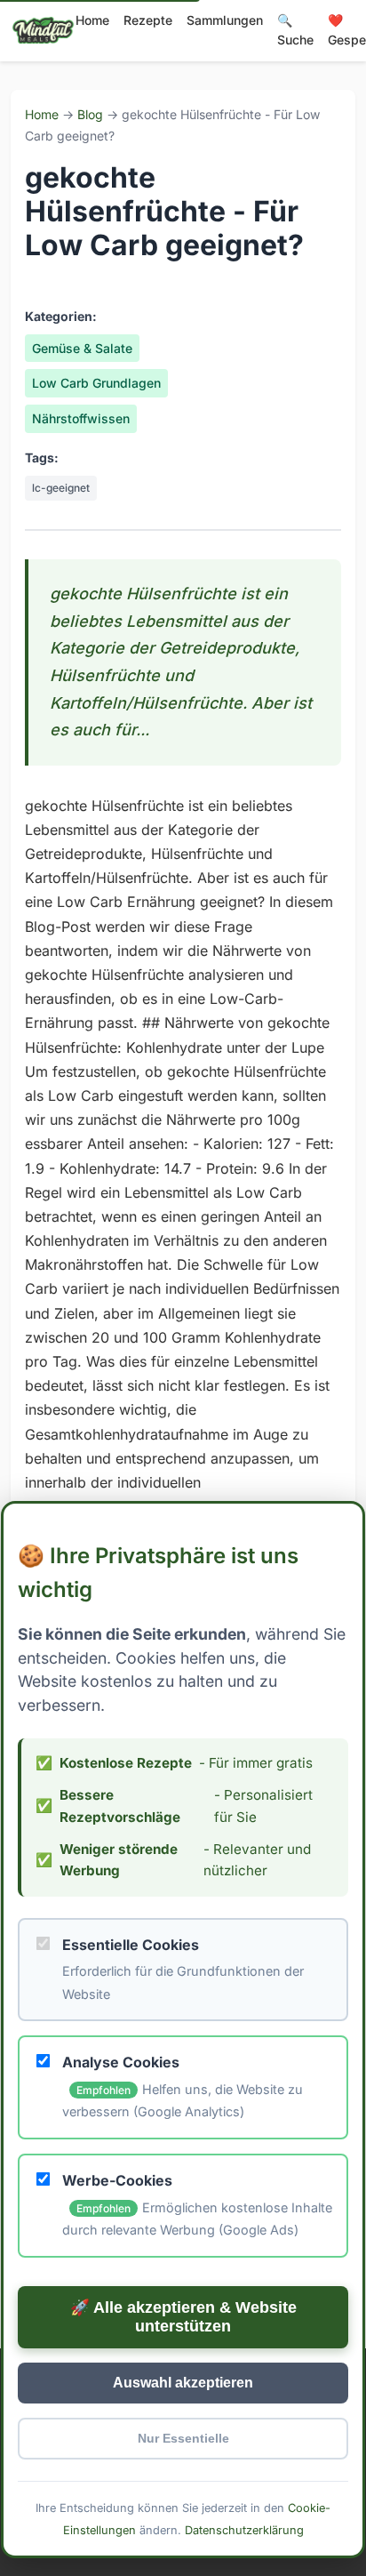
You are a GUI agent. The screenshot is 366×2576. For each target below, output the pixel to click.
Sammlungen (225, 20)
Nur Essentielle (183, 2439)
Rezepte (148, 20)
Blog (90, 114)
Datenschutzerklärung (244, 2530)
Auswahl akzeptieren (183, 2383)
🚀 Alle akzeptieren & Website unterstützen (183, 2317)
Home (92, 20)
